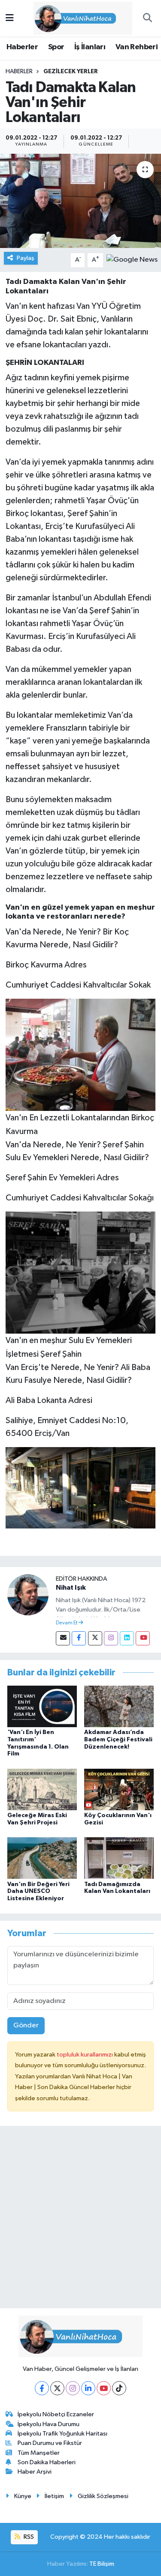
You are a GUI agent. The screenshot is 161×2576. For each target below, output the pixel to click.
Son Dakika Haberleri (47, 2462)
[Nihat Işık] (28, 1595)
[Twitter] (95, 1638)
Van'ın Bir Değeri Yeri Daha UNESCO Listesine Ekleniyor (38, 1892)
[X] (57, 2388)
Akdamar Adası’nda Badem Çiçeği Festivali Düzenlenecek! (118, 1740)
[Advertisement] (80, 2221)
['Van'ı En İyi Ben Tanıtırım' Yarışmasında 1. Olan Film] (42, 1706)
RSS (28, 2537)
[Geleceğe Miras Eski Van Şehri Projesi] (42, 1789)
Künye (23, 2496)
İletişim (54, 2496)
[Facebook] (79, 1638)
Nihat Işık (71, 1588)
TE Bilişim (102, 2564)
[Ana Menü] (10, 18)
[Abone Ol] (132, 260)
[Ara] (147, 18)
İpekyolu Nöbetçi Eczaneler (56, 2414)
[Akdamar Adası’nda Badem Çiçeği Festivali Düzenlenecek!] (119, 1706)
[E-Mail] (63, 1638)
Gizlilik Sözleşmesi (103, 2496)
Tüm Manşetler (39, 2453)
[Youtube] (143, 1638)
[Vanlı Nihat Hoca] (76, 18)
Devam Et (67, 1623)
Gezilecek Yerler (71, 72)
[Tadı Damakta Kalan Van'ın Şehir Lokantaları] (80, 201)
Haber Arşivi (35, 2472)
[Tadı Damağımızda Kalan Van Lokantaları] (119, 1858)
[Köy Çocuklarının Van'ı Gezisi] (119, 1789)
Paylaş (26, 258)
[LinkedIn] (88, 2388)
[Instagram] (111, 1638)
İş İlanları (90, 47)
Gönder (26, 2025)
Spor (56, 47)
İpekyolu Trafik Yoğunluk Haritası (62, 2434)
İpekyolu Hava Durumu (49, 2424)
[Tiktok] (119, 2388)
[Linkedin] (127, 1638)
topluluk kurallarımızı (85, 2055)
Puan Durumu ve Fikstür (50, 2443)
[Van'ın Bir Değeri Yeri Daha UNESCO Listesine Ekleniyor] (42, 1858)
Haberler (22, 47)
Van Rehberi (137, 47)
